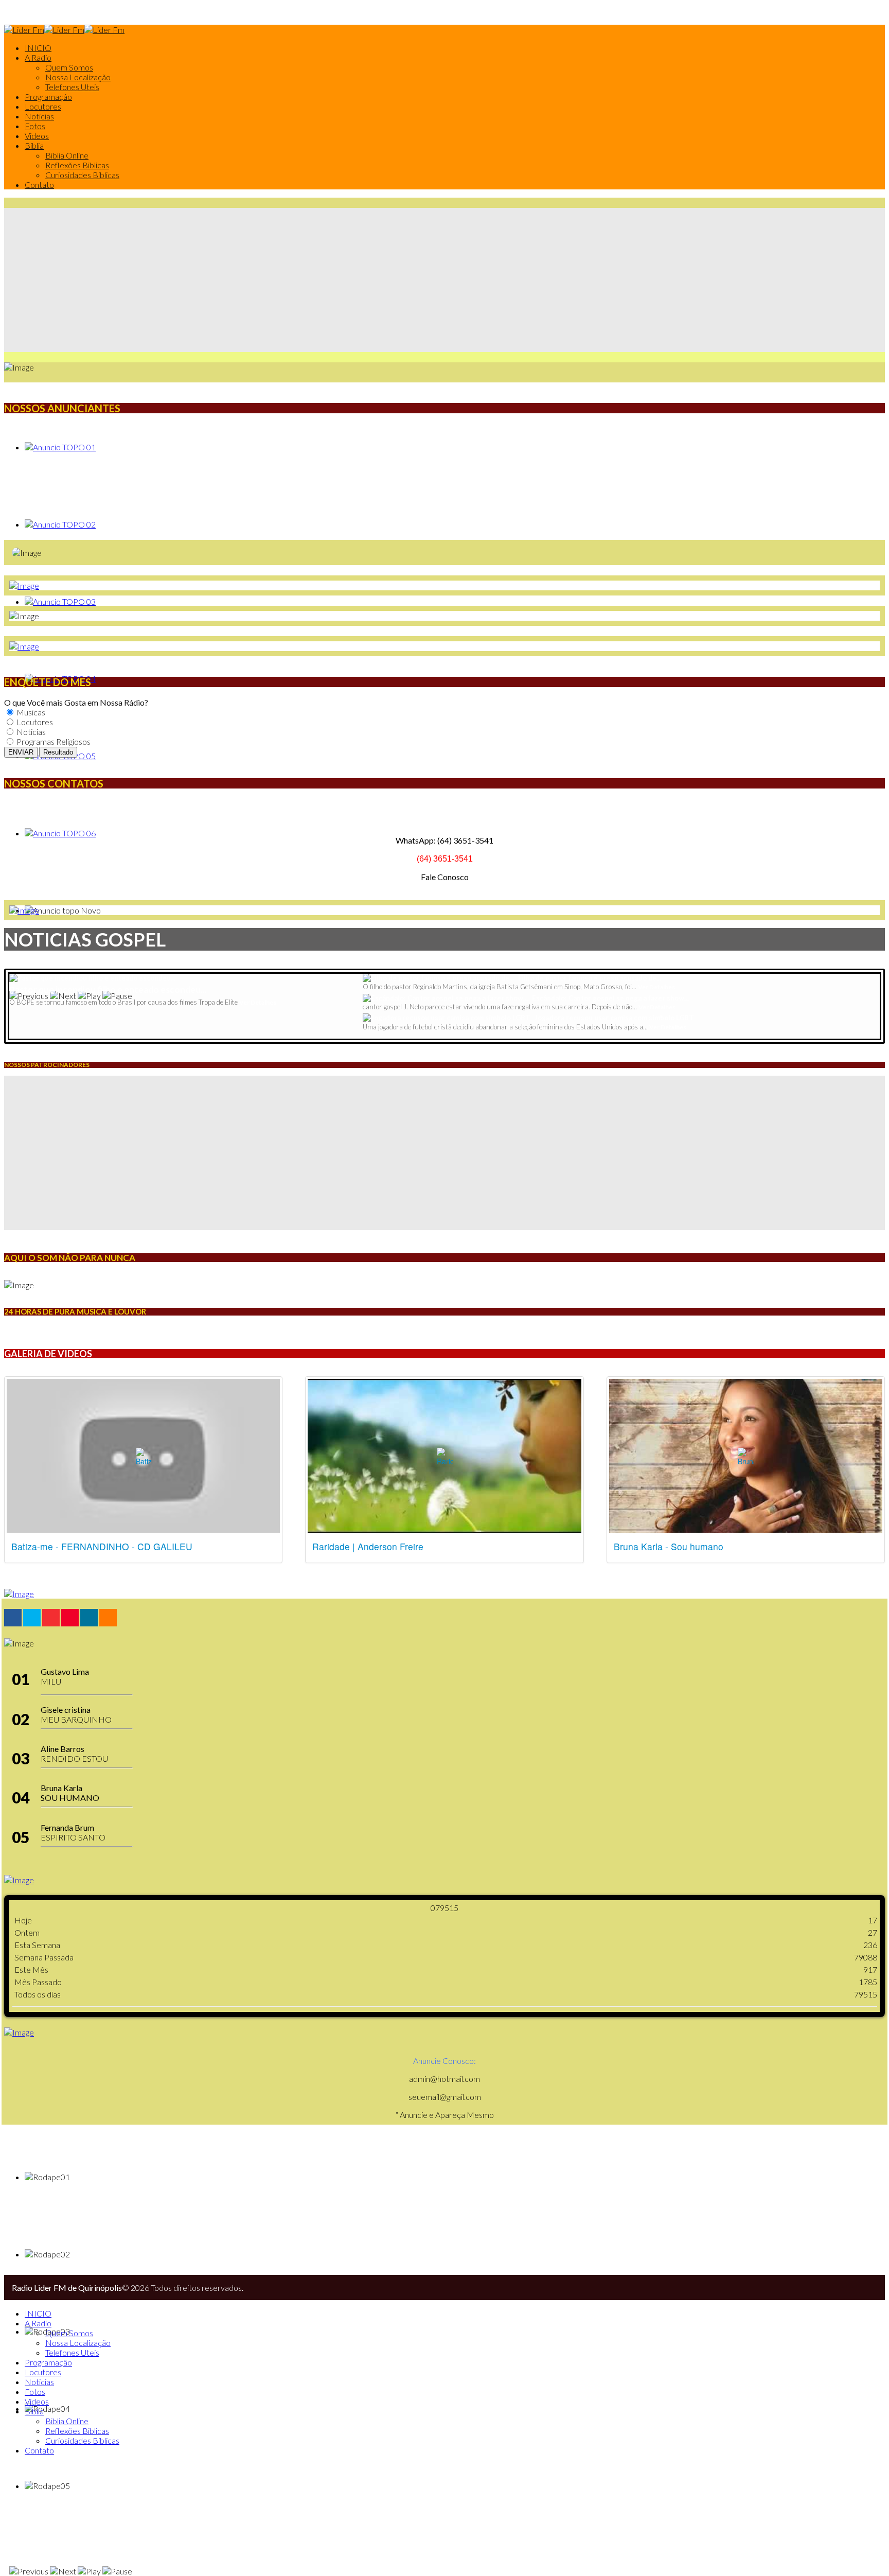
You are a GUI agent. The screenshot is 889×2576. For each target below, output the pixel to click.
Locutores (43, 106)
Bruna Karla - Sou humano (669, 1546)
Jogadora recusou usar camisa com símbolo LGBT (614, 1018)
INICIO (38, 48)
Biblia (34, 145)
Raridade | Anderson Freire (368, 1546)
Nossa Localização (78, 77)
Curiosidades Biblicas (82, 175)
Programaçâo (48, 97)
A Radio (38, 57)
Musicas (30, 712)
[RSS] (108, 1618)
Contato (39, 185)
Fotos (35, 126)
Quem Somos (69, 67)
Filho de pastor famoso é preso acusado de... (590, 978)
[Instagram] (89, 1618)
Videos (37, 136)
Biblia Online (67, 155)
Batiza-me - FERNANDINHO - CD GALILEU (102, 1546)
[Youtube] (70, 1618)
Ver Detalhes (258, 1002)
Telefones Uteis (72, 87)
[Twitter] (32, 1618)
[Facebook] (13, 1618)
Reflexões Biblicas (77, 165)
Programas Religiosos (53, 741)
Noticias (39, 116)
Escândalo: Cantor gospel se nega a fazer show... (610, 998)
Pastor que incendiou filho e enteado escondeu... (108, 989)
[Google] (51, 1618)
